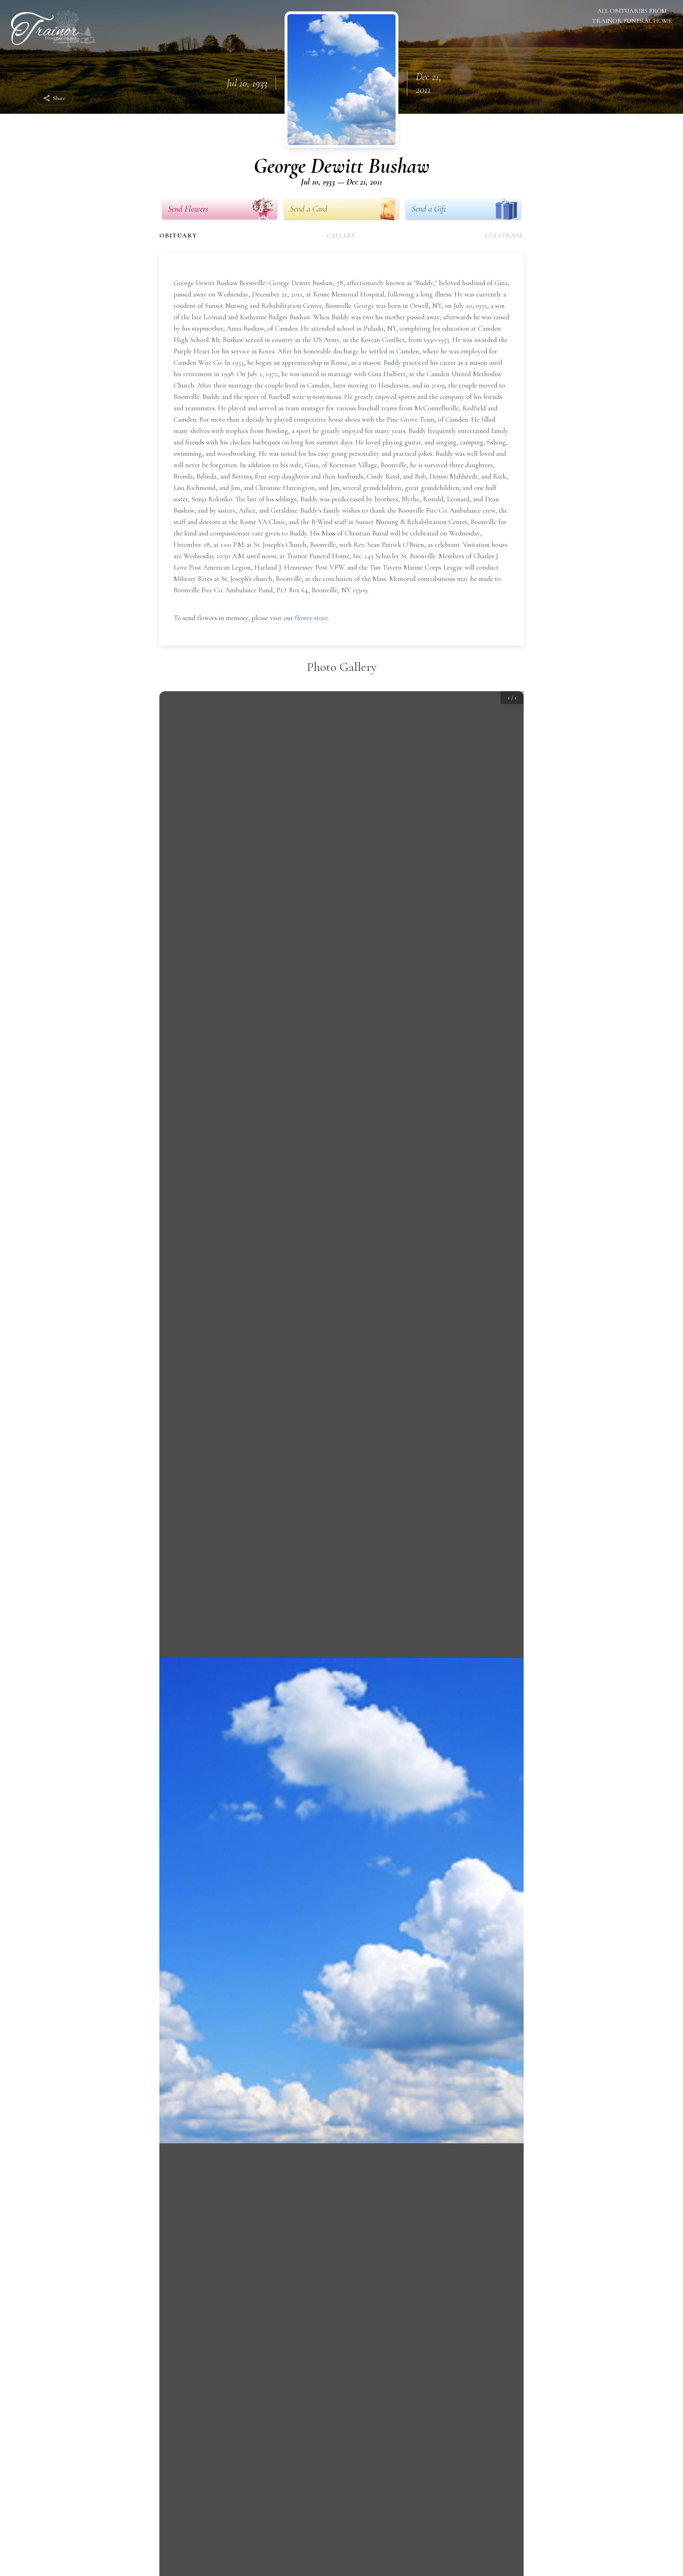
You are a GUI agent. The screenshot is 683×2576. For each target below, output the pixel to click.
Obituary (178, 235)
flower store (311, 618)
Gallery (341, 235)
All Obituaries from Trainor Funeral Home (632, 16)
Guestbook (504, 235)
